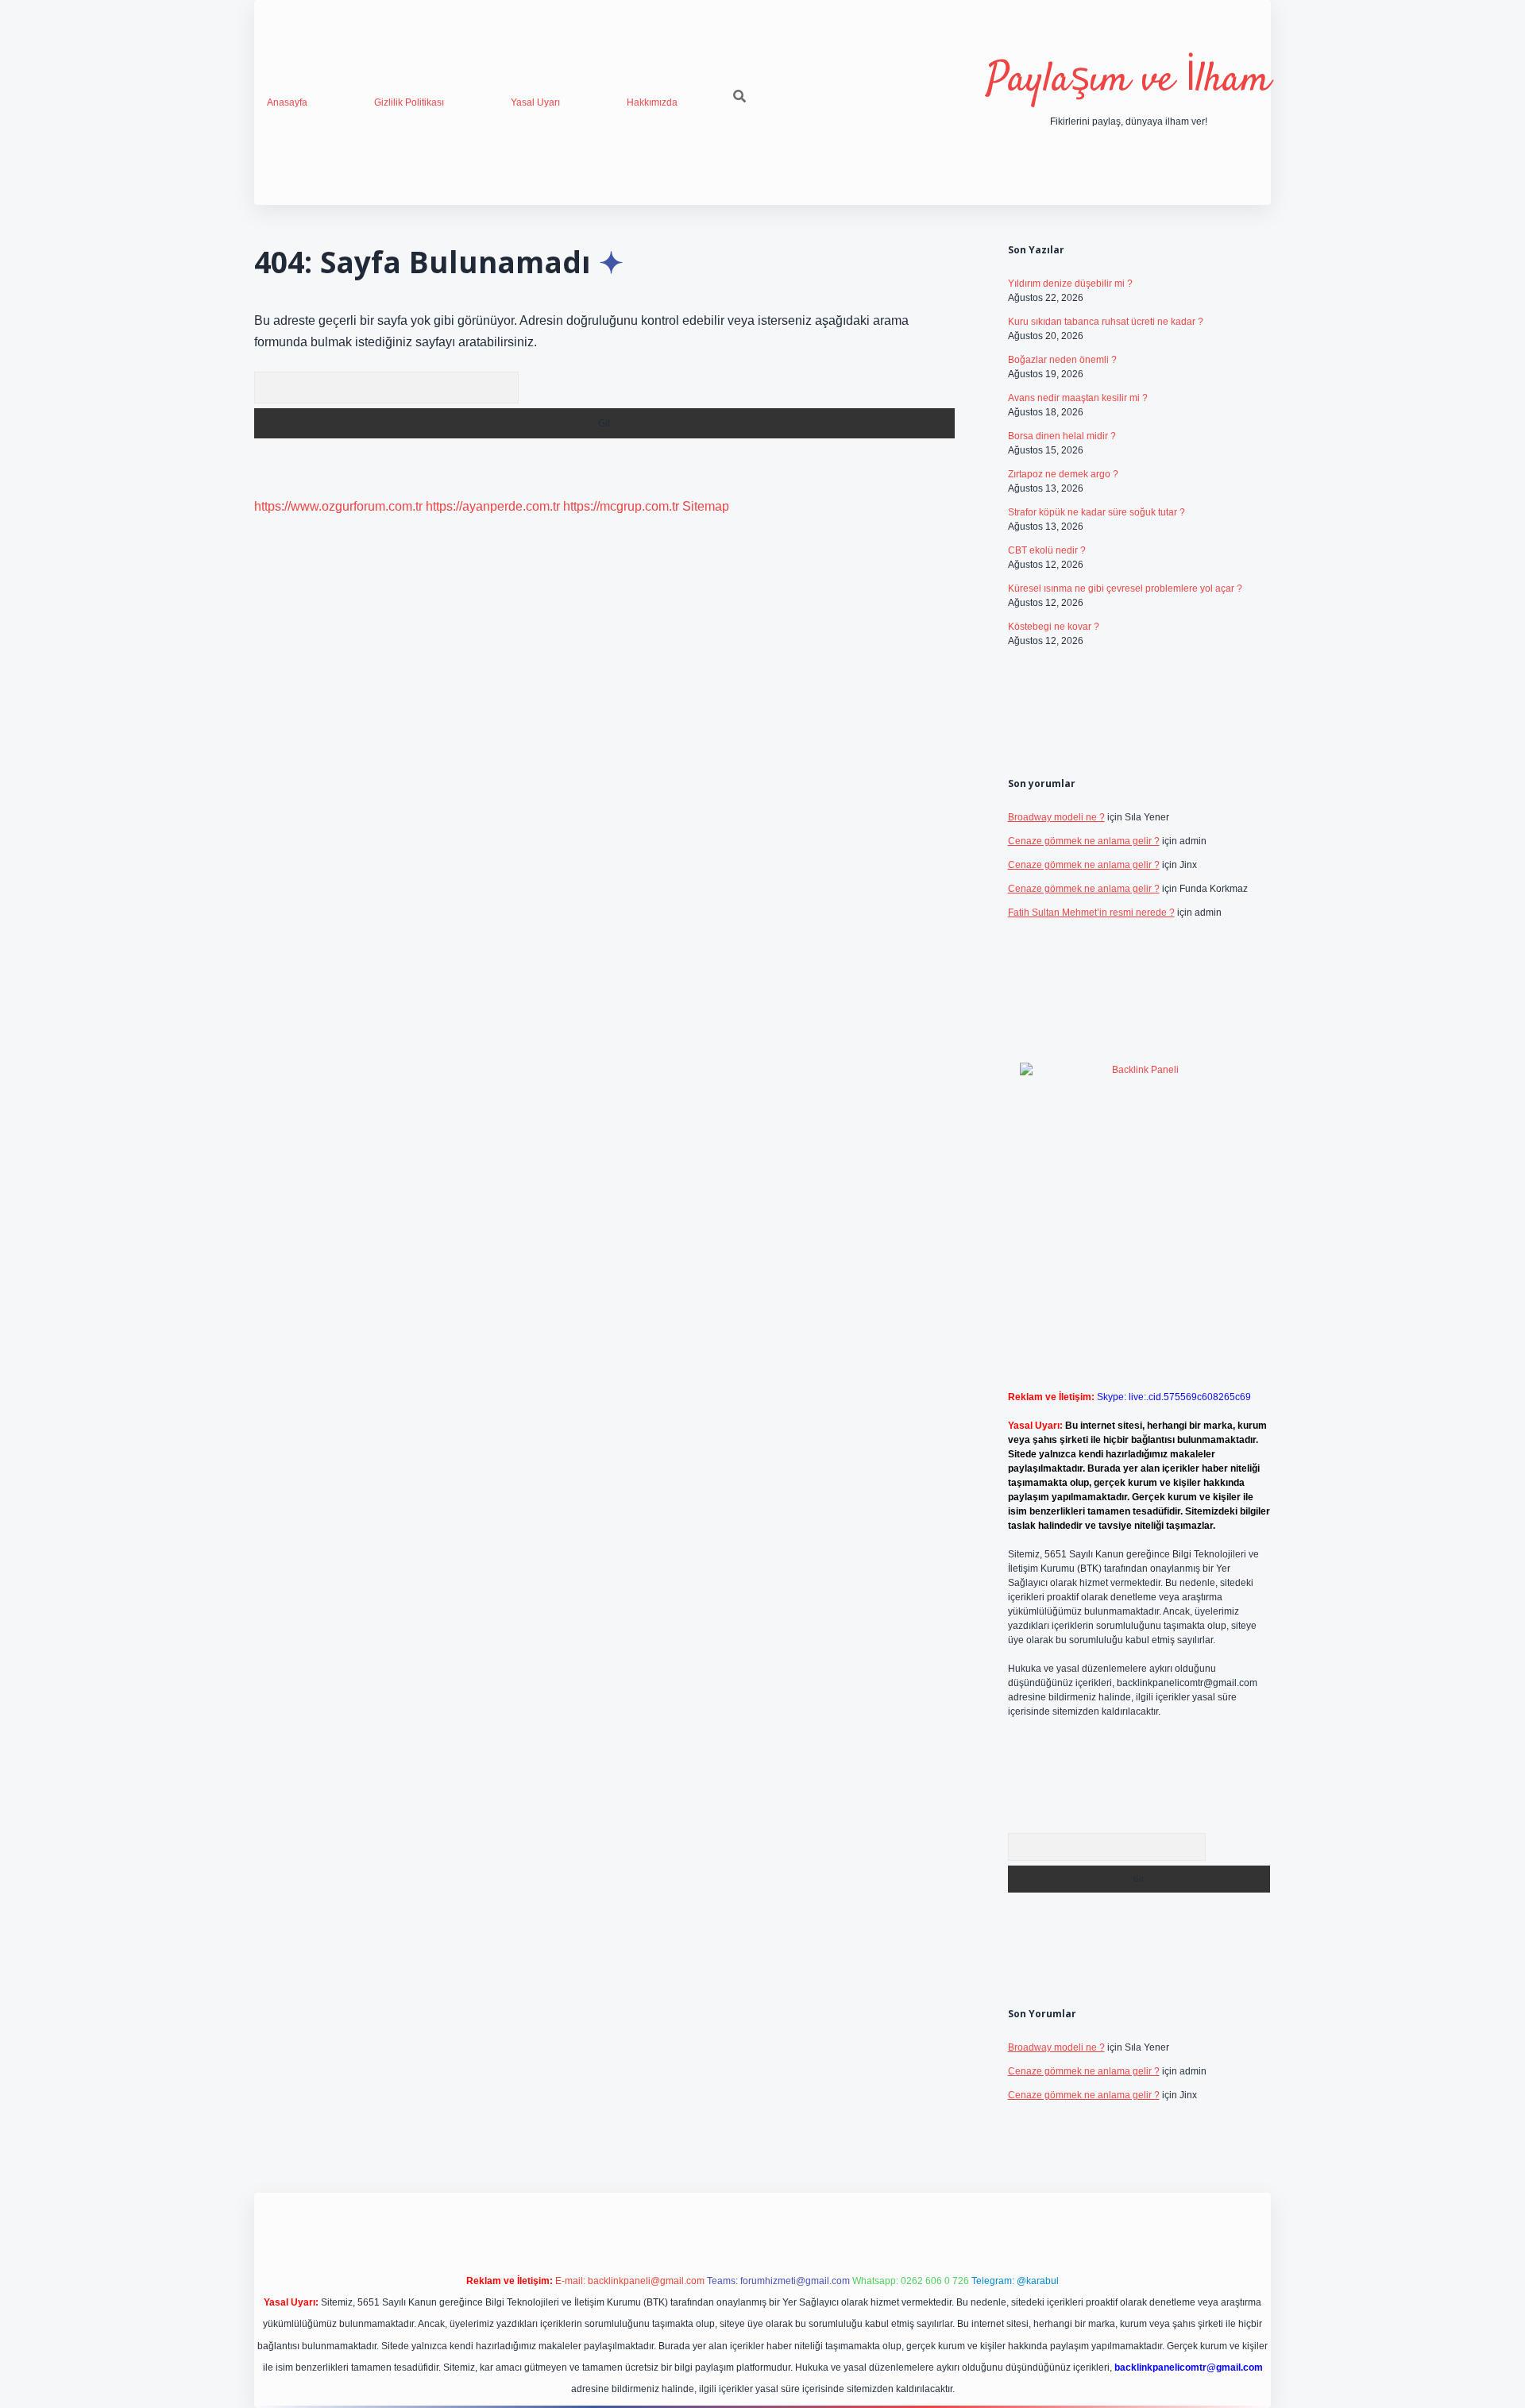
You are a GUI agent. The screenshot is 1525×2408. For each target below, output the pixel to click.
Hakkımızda (652, 102)
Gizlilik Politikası (409, 102)
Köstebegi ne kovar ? (1054, 627)
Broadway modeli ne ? (1056, 817)
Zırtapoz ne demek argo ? (1063, 474)
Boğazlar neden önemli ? (1062, 360)
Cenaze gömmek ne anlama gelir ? (1084, 841)
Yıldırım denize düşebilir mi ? (1070, 284)
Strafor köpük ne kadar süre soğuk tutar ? (1096, 512)
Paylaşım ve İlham (1129, 81)
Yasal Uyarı (535, 102)
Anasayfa (287, 102)
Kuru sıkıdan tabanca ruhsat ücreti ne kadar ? (1106, 322)
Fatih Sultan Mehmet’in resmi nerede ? (1091, 913)
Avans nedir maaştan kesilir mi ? (1078, 398)
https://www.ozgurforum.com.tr (338, 506)
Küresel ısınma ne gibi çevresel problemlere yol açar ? (1125, 588)
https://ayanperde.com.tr (493, 506)
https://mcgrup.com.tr (621, 506)
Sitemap (706, 506)
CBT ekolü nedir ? (1047, 550)
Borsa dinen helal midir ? (1062, 436)
